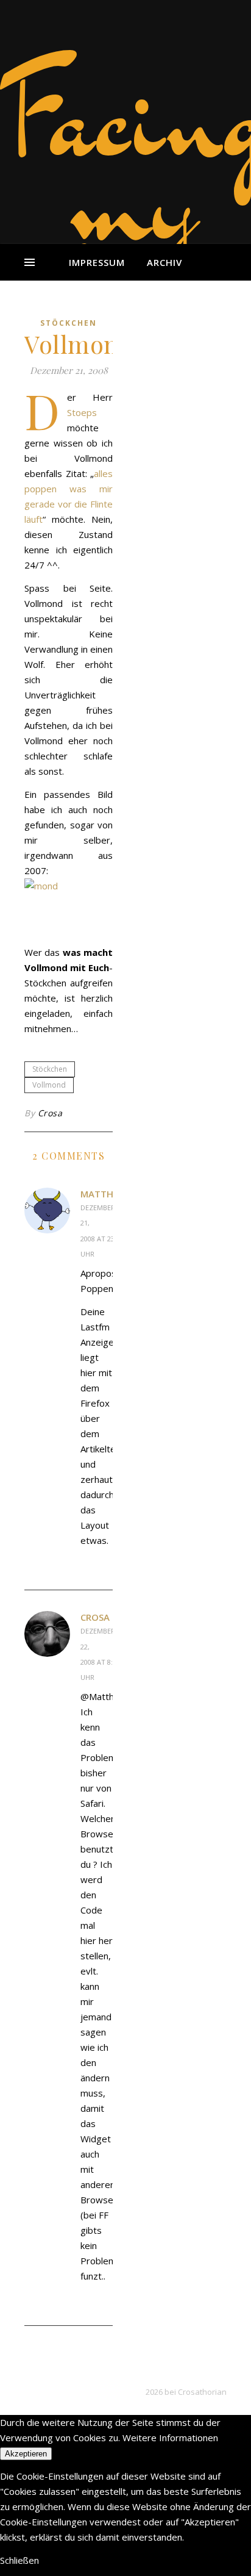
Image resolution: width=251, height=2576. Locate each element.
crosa (95, 1617)
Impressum (97, 262)
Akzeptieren (26, 2454)
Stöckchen (69, 323)
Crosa (50, 1113)
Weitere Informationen (170, 2438)
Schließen (19, 2560)
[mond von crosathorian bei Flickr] (69, 908)
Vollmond (49, 1085)
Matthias (104, 1194)
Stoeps (82, 412)
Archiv (164, 262)
